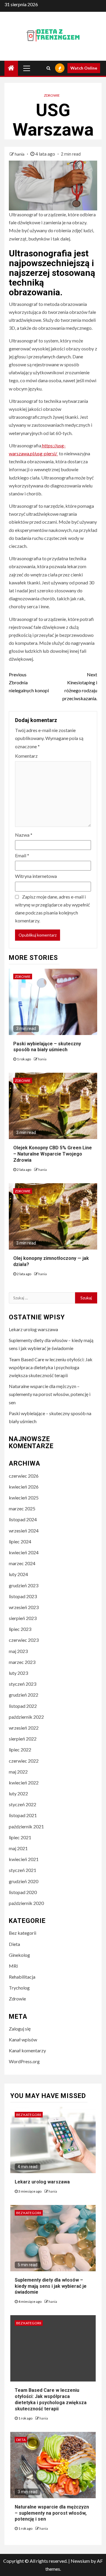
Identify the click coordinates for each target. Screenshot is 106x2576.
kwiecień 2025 (24, 1498)
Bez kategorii (23, 1933)
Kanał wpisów (23, 2039)
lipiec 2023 (20, 1629)
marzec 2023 (22, 1662)
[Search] (48, 68)
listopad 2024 (23, 1519)
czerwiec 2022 (24, 1761)
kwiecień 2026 (24, 1487)
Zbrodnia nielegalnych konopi (29, 682)
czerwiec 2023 (24, 1640)
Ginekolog (19, 1955)
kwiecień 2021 (24, 1859)
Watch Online (84, 68)
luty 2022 (18, 1793)
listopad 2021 (23, 1815)
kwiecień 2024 (24, 1552)
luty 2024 (18, 1574)
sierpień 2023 (23, 1618)
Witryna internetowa (36, 876)
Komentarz (26, 756)
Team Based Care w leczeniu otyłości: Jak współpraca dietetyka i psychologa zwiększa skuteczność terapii (51, 1367)
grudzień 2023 (24, 1585)
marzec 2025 (22, 1508)
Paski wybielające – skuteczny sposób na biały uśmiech (47, 1047)
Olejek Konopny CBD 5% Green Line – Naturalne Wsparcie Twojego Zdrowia (53, 1154)
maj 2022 (18, 1772)
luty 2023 (18, 1673)
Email (22, 855)
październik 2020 (26, 1903)
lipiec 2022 (20, 1750)
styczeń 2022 (23, 1804)
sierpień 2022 (23, 1739)
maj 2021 (18, 1848)
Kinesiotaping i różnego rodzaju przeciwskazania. (80, 687)
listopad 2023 (23, 1596)
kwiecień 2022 (24, 1783)
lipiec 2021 (20, 1837)
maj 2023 (18, 1651)
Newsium (80, 2561)
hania (20, 154)
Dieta (14, 1944)
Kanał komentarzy (27, 2050)
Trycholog (19, 1988)
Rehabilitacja (22, 1977)
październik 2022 (26, 1717)
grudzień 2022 (24, 1695)
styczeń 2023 (23, 1684)
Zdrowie (52, 95)
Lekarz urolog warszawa (33, 1329)
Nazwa (24, 835)
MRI (13, 1966)
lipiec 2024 (20, 1541)
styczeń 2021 (23, 1870)
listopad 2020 (23, 1892)
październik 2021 (26, 1826)
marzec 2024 (22, 1563)
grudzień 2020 (24, 1881)
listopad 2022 (23, 1706)
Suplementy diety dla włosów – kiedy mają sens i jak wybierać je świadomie (51, 2286)
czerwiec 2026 (24, 1476)
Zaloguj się (20, 2029)
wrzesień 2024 (24, 1531)
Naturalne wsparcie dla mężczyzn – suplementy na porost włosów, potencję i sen (50, 1394)
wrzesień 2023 (24, 1607)
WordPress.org (24, 2061)
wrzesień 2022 (24, 1728)
